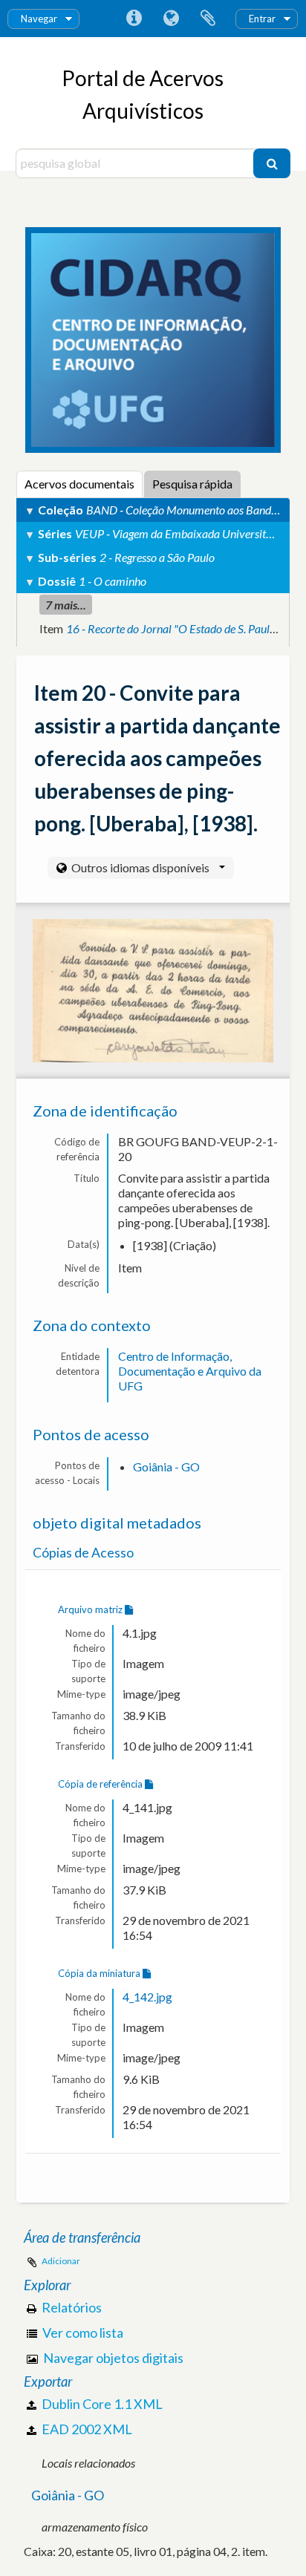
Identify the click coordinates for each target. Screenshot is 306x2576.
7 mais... (66, 605)
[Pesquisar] (272, 163)
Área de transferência (208, 19)
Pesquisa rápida (192, 484)
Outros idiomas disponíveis (140, 867)
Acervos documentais (79, 484)
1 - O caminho (113, 581)
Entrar (262, 19)
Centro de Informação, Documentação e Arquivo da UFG (190, 1371)
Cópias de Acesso (83, 1553)
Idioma (171, 19)
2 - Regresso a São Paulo (157, 557)
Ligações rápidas (134, 19)
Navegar (39, 19)
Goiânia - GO (166, 1467)
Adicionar (61, 2261)
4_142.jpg (147, 1997)
